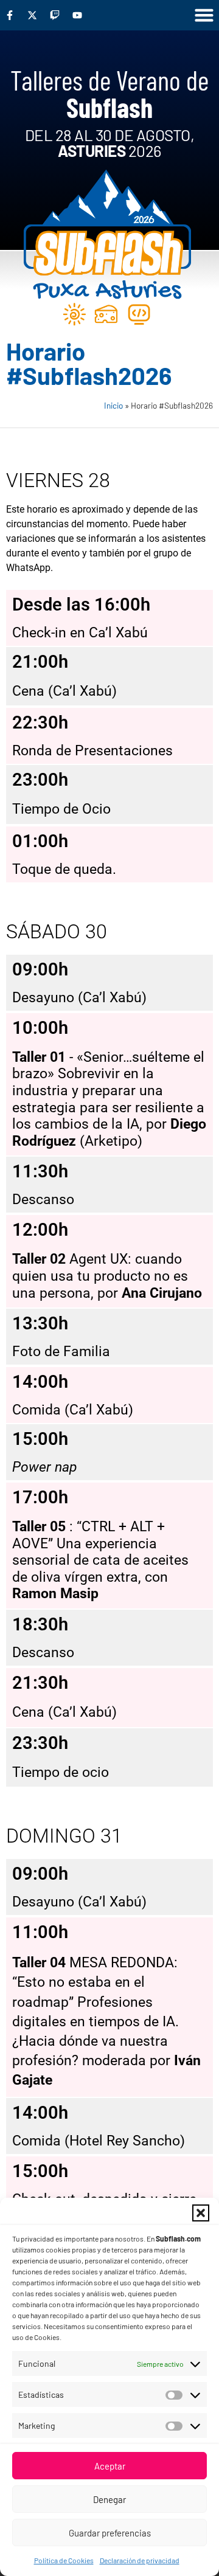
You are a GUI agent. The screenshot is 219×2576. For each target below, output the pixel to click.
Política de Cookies (64, 2560)
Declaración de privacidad (140, 2560)
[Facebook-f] (10, 15)
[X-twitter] (32, 15)
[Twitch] (55, 15)
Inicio (113, 405)
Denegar (109, 2499)
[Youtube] (77, 15)
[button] (201, 2213)
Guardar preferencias (110, 2533)
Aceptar (110, 2466)
